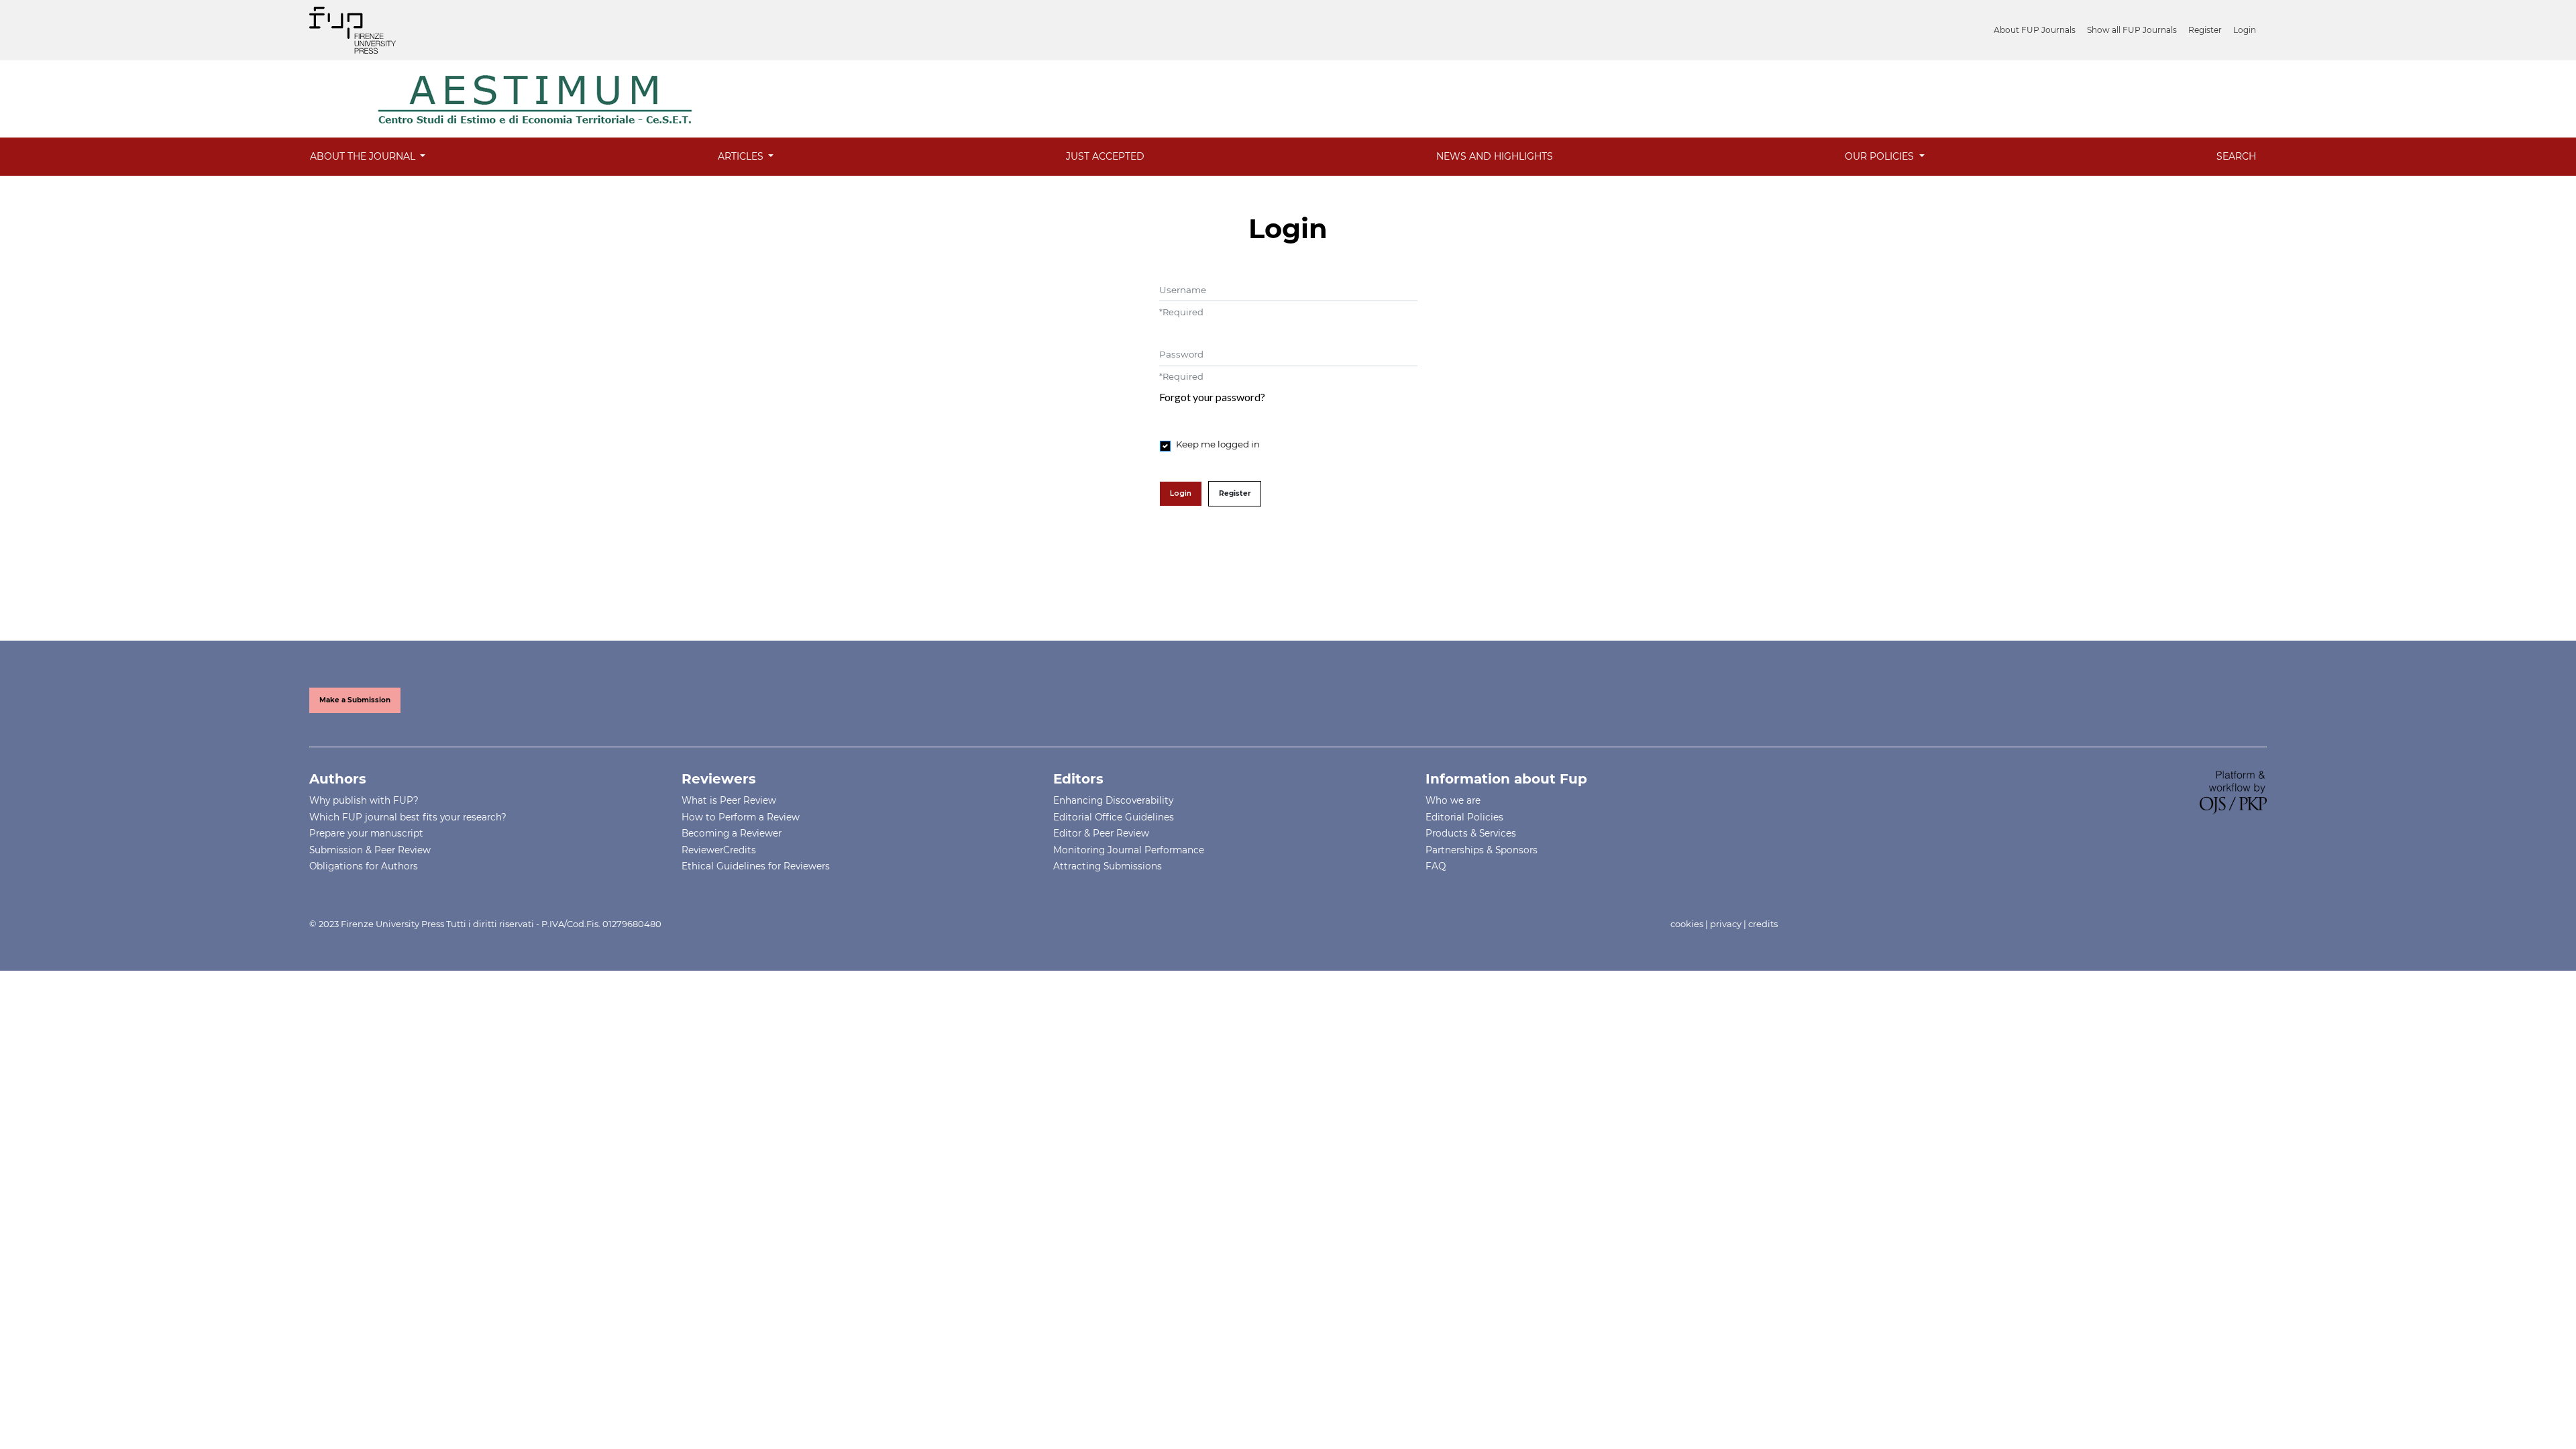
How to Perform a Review (741, 817)
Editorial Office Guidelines (1114, 817)
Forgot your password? (1212, 397)
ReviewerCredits (719, 850)
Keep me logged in (1218, 444)
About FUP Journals (2035, 30)
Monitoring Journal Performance (1129, 850)
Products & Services (1471, 833)
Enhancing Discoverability (1113, 800)
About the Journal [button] (364, 156)
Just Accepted (1105, 156)
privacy (1726, 924)
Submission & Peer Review (370, 850)
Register (2205, 30)
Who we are (1453, 800)
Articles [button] (742, 156)
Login (2245, 30)
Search (2236, 156)
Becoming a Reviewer (732, 833)
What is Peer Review (729, 800)
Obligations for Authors (364, 866)
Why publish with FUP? (364, 800)
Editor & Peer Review (1101, 833)
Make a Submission (355, 700)
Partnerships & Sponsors (1482, 850)
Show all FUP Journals (2132, 30)
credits (1763, 924)
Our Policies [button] (1881, 156)
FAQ (1436, 866)
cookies (1687, 924)
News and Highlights (1495, 156)
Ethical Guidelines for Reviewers (756, 866)
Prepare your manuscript (366, 833)
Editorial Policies (1464, 817)
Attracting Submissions (1108, 866)
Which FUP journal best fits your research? (408, 817)
